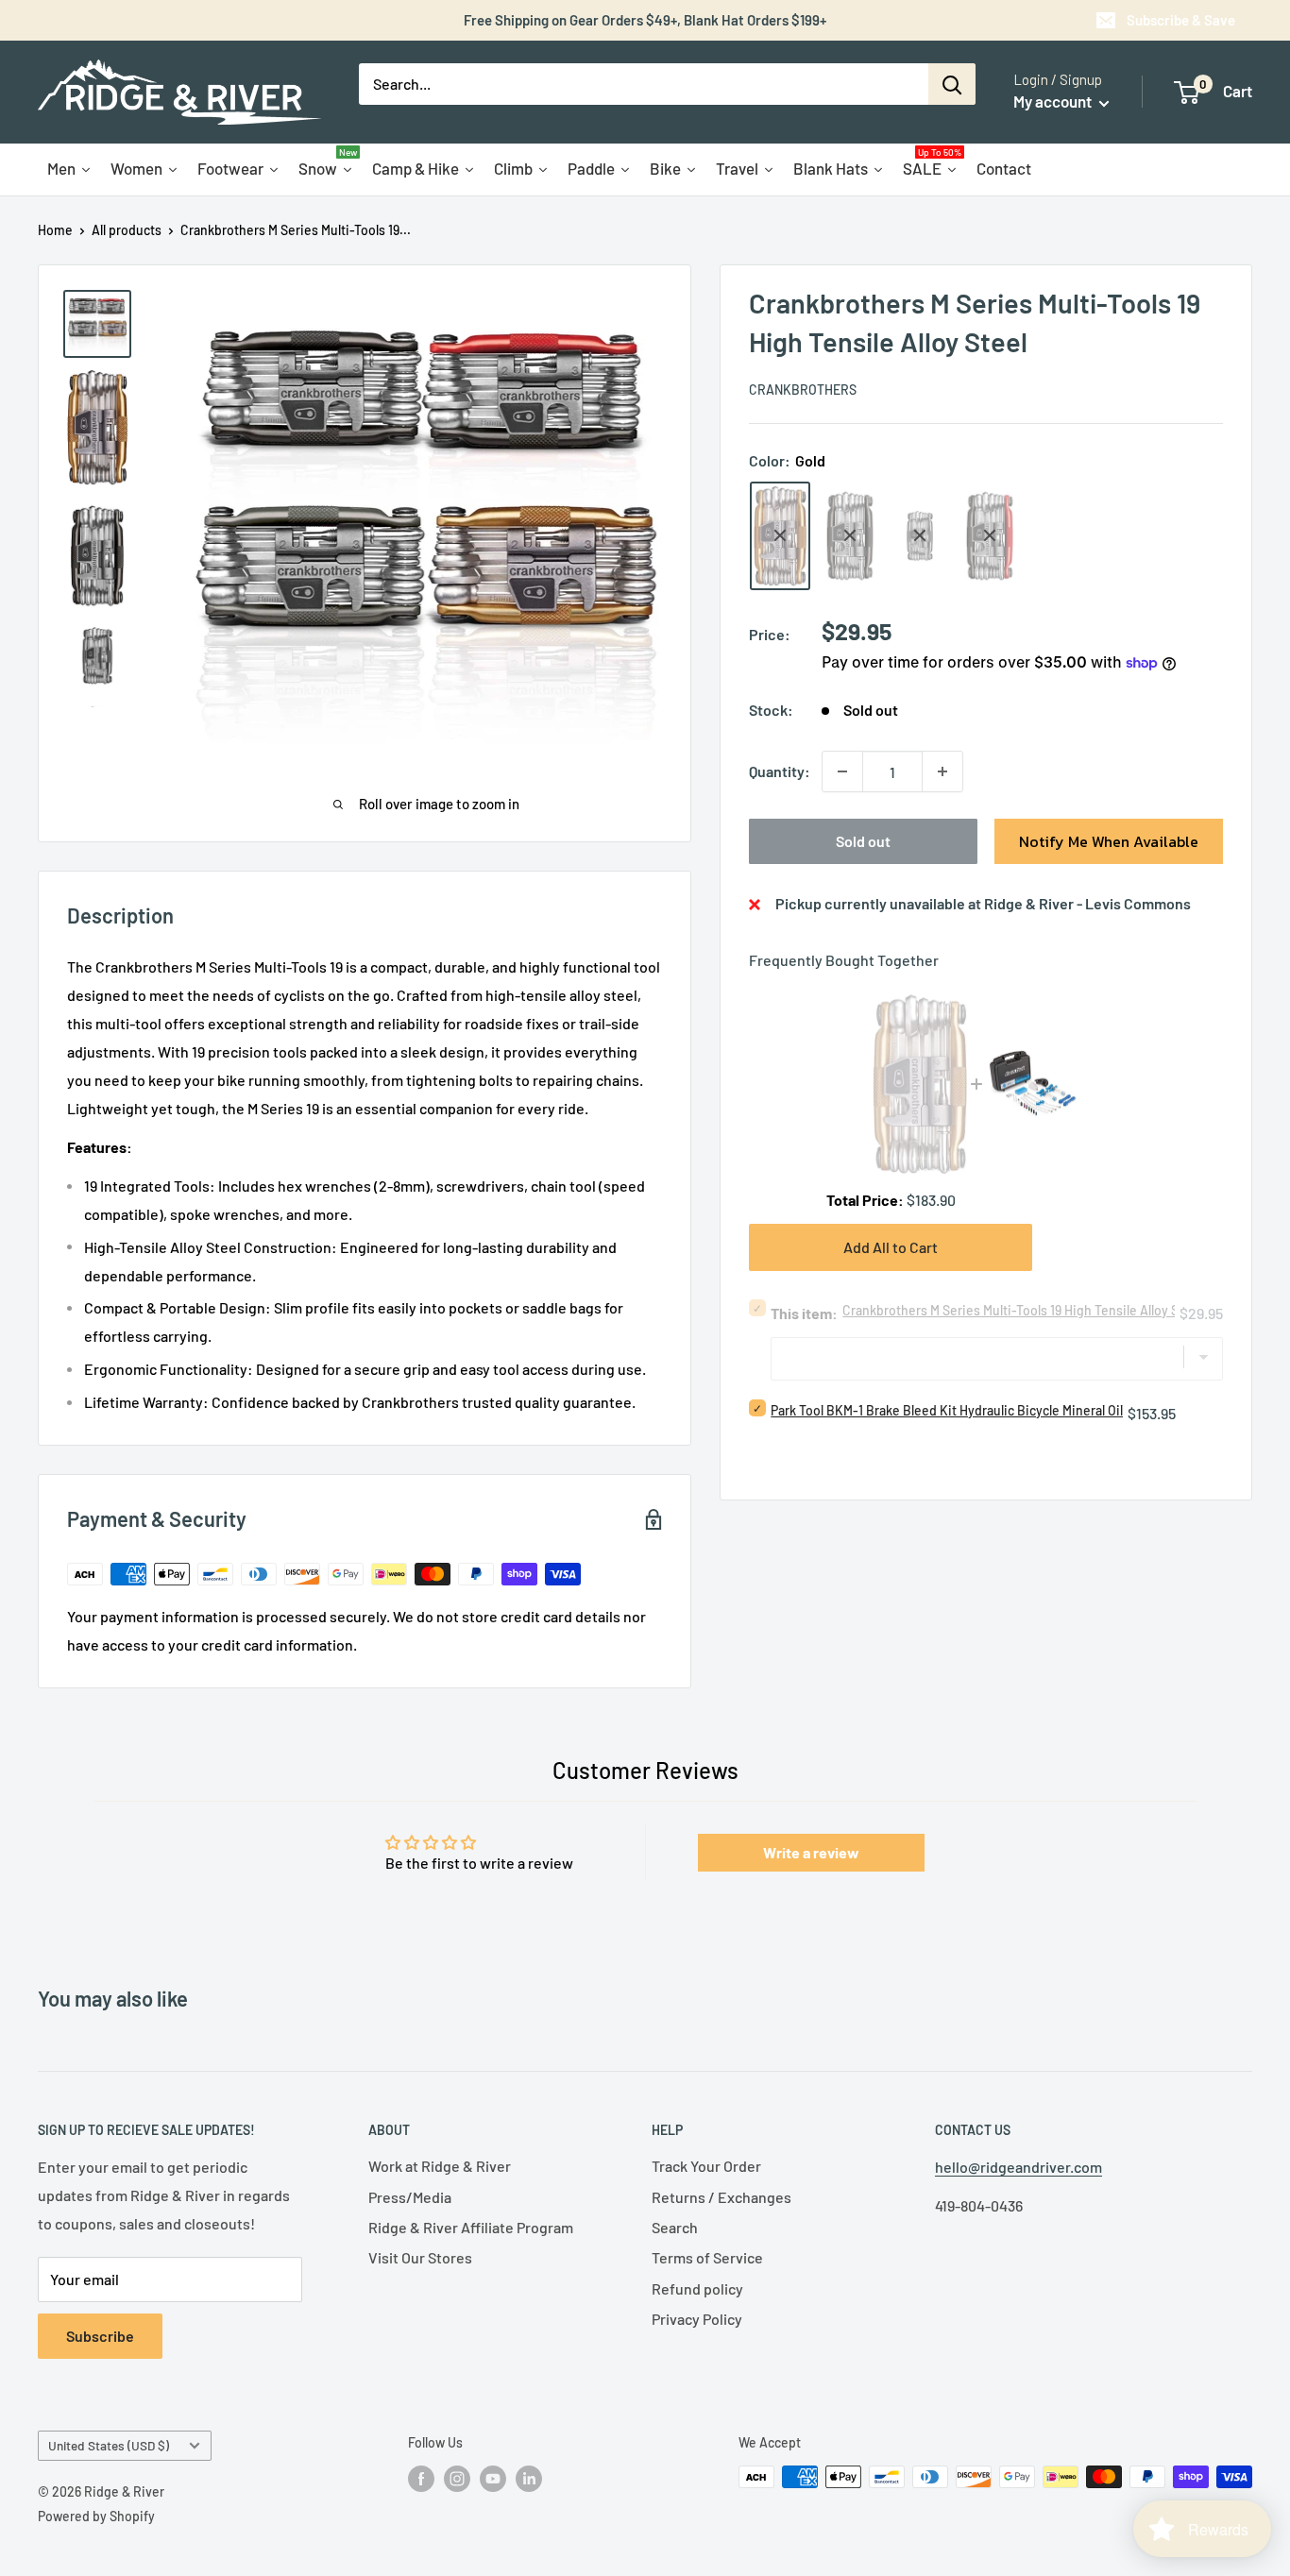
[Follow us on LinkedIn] (529, 2479)
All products (127, 230)
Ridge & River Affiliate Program (471, 2227)
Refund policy (697, 2288)
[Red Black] (990, 536)
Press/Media (410, 2197)
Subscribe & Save (1181, 20)
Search (675, 2227)
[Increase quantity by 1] (942, 771)
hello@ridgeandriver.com (1018, 2167)
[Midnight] (850, 536)
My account (1054, 101)
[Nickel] (920, 535)
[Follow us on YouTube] (493, 2479)
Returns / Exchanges (721, 2197)
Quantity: (780, 771)
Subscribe (100, 2336)
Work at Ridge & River (440, 2166)
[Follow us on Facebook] (421, 2479)
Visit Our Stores (420, 2257)
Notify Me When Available (1109, 841)
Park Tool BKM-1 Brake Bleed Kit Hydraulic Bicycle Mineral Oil (947, 1410)
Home (55, 230)
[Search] (952, 84)
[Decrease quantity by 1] (842, 771)
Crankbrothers (803, 390)
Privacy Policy (697, 2319)
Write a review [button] (811, 1852)
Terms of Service (707, 2257)
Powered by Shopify (96, 2516)
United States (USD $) (109, 2445)
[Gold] (780, 536)
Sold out (863, 841)
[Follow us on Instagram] (457, 2479)
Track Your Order (706, 2166)
